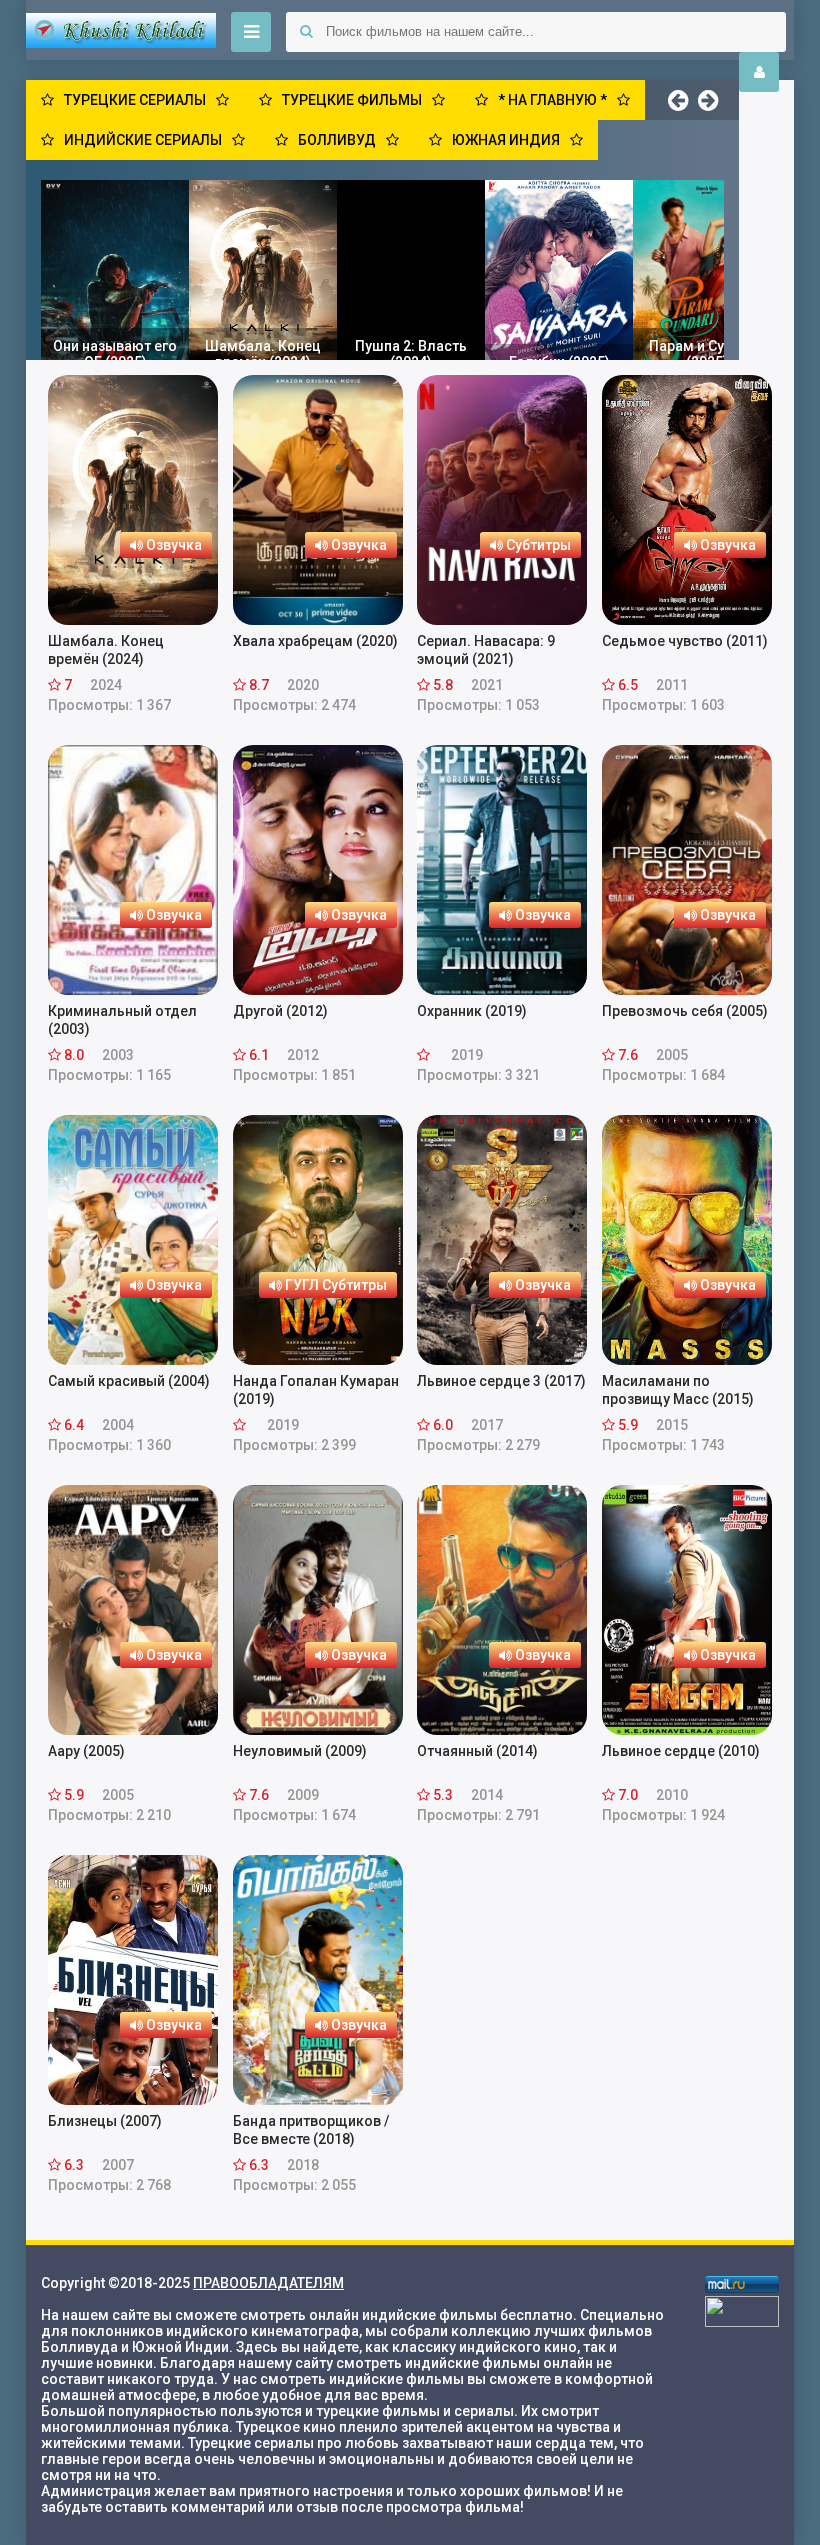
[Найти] (306, 32)
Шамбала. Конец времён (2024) (106, 650)
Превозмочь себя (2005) (685, 1011)
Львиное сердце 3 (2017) (501, 1381)
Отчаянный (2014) (477, 1751)
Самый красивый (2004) (129, 1381)
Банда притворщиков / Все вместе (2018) (311, 2130)
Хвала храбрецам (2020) (315, 641)
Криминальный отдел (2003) (122, 1020)
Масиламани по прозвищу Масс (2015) (678, 1390)
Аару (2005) (86, 1751)
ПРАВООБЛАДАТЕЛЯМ (268, 2283)
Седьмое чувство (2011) (685, 641)
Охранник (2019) (472, 1011)
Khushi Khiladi (121, 30)
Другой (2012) (280, 1011)
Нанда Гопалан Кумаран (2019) (316, 1390)
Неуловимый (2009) (300, 1751)
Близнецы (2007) (105, 2121)
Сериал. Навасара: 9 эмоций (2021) (486, 650)
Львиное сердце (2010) (681, 1751)
